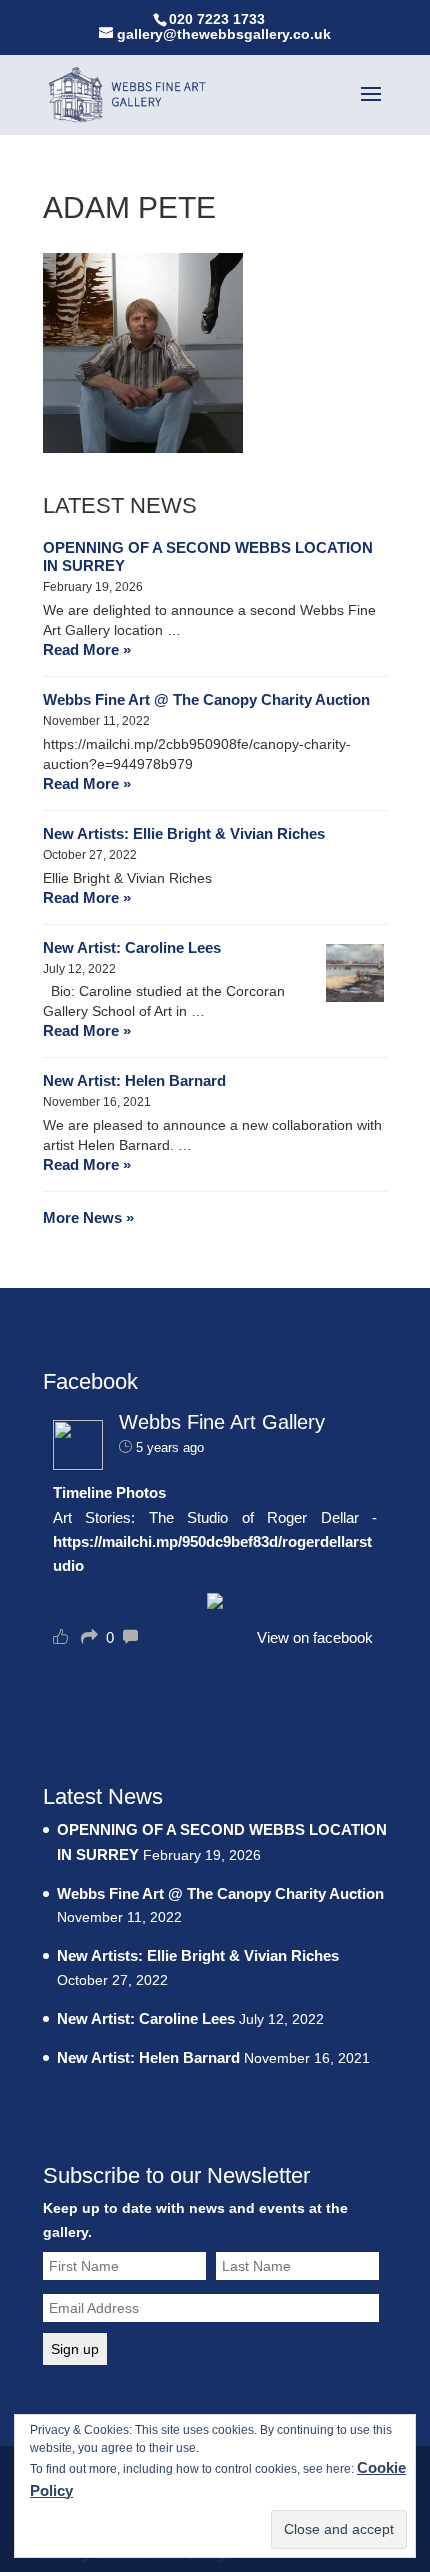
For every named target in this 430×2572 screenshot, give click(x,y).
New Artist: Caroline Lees (132, 947)
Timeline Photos (109, 1492)
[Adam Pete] (143, 447)
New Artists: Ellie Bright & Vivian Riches (184, 833)
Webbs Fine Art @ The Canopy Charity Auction (206, 699)
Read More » (87, 649)
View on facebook (315, 1637)
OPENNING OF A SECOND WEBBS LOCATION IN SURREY (208, 556)
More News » (88, 1217)
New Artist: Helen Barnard (134, 1080)
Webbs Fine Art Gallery (222, 1422)
